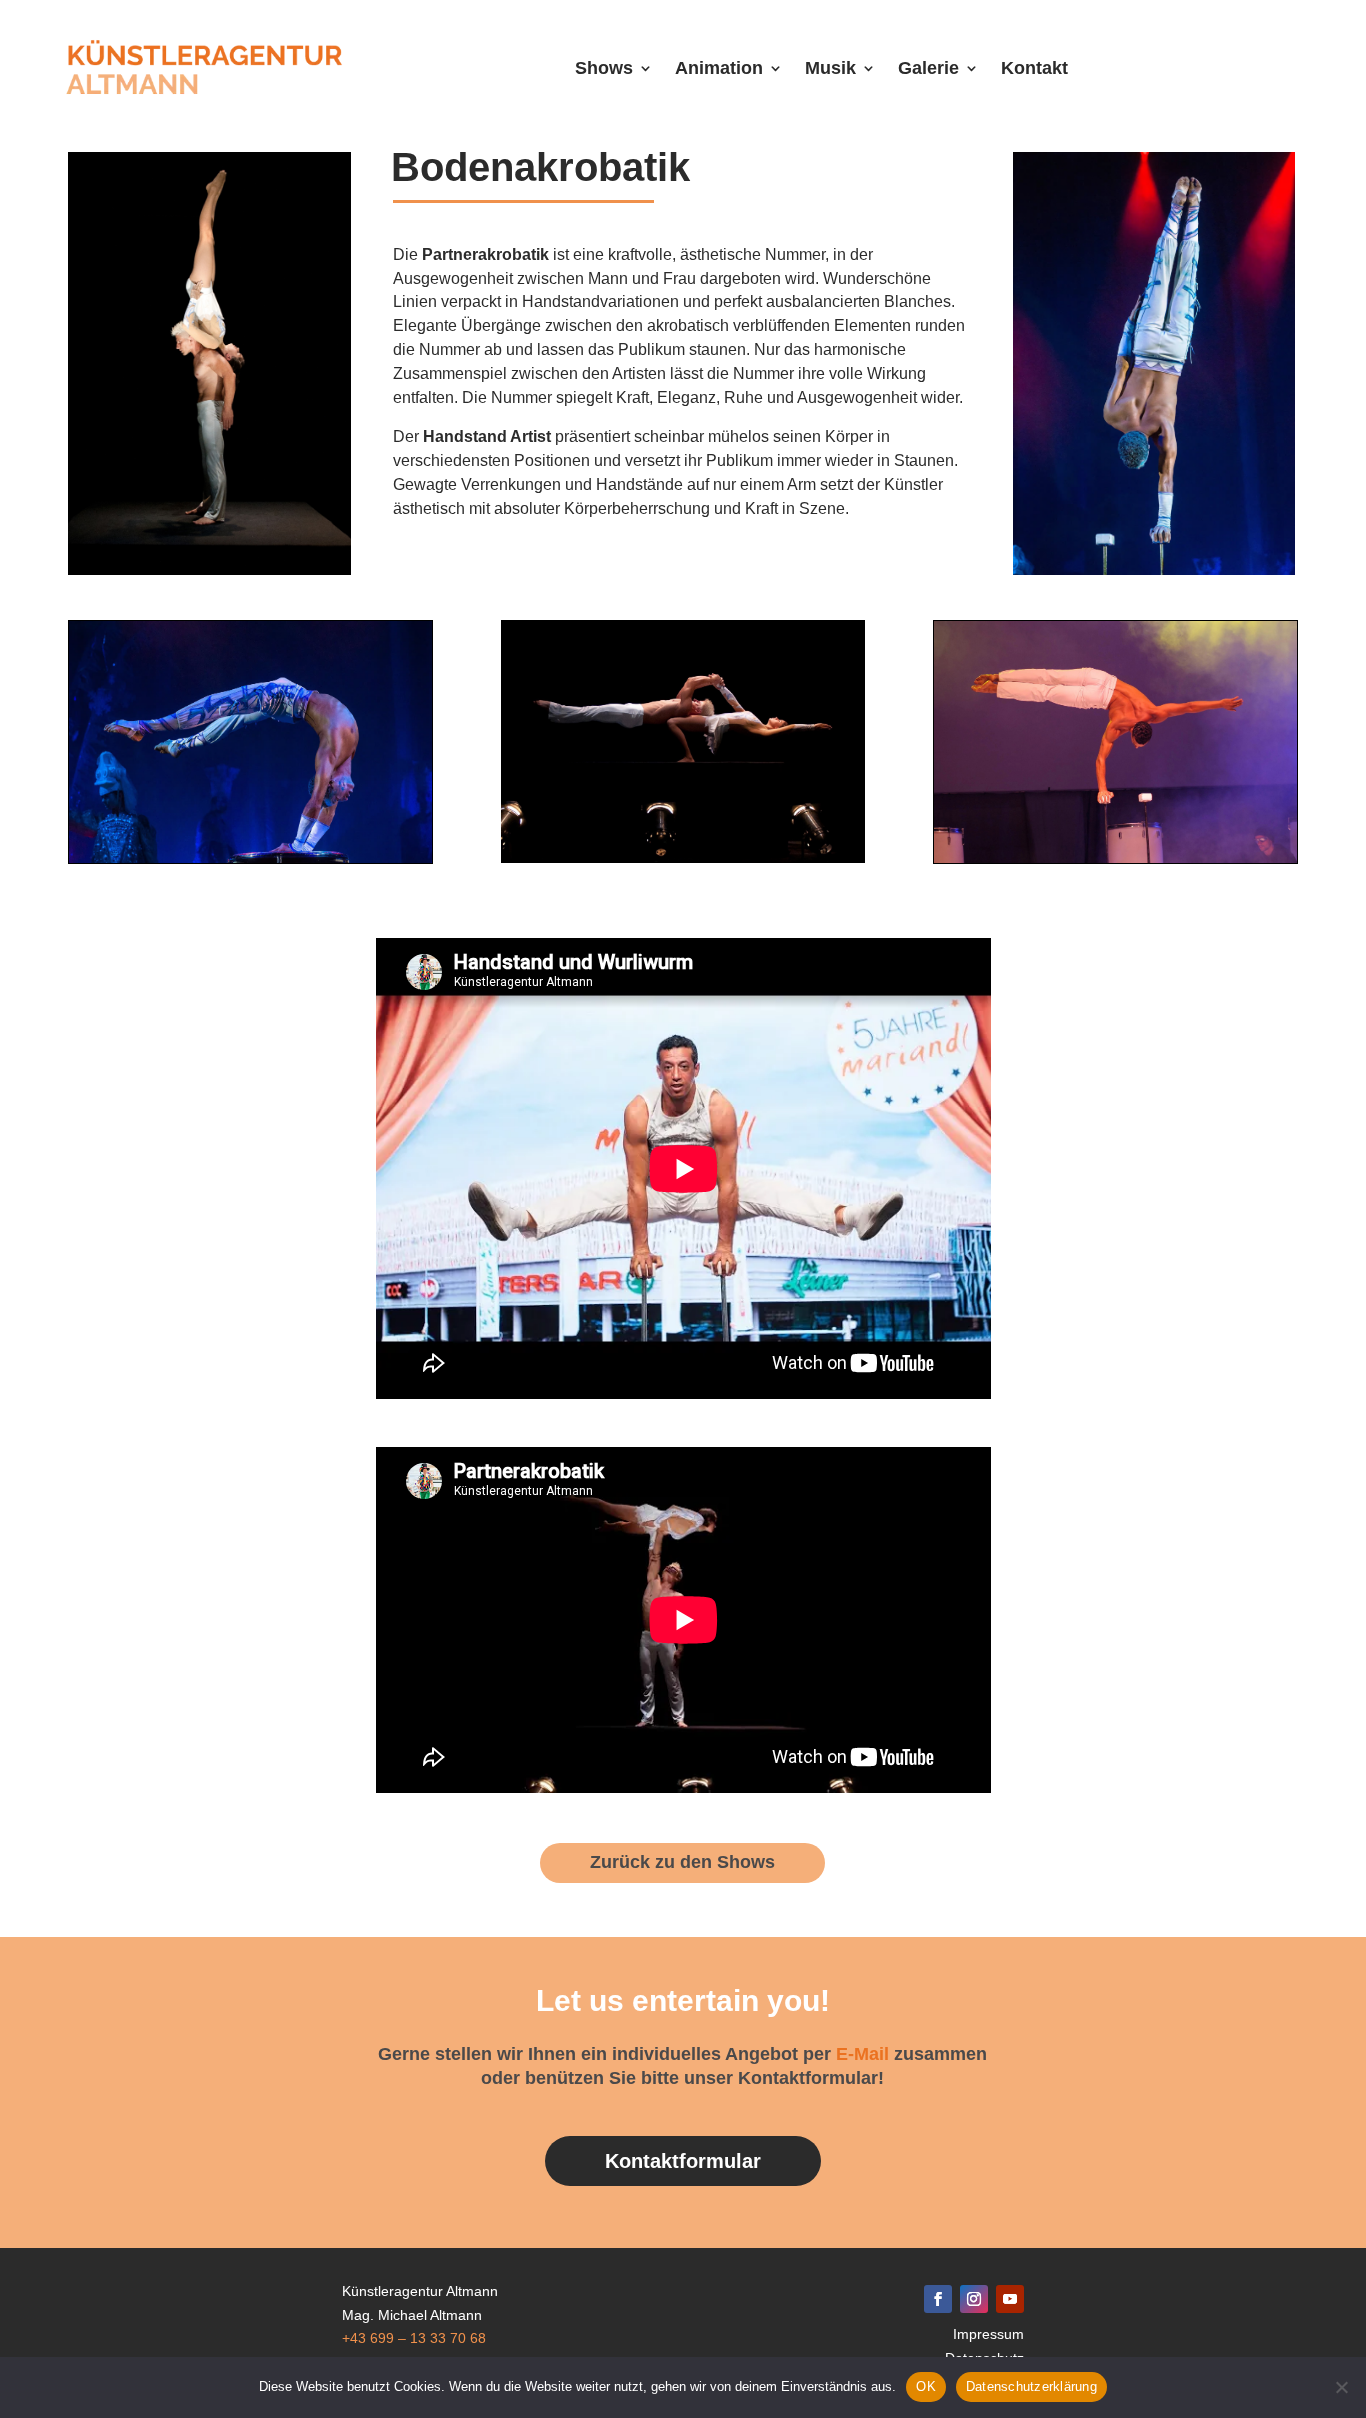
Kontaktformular (683, 2161)
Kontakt (1034, 68)
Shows (604, 68)
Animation (719, 68)
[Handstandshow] (1154, 570)
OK (926, 2386)
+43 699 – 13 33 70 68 (414, 2338)
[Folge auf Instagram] (974, 2299)
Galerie (928, 68)
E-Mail (862, 2054)
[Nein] (1341, 2387)
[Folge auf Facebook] (938, 2299)
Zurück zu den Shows (682, 1862)
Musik (830, 68)
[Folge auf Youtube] (1010, 2299)
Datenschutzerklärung (1031, 2386)
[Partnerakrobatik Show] (209, 570)
